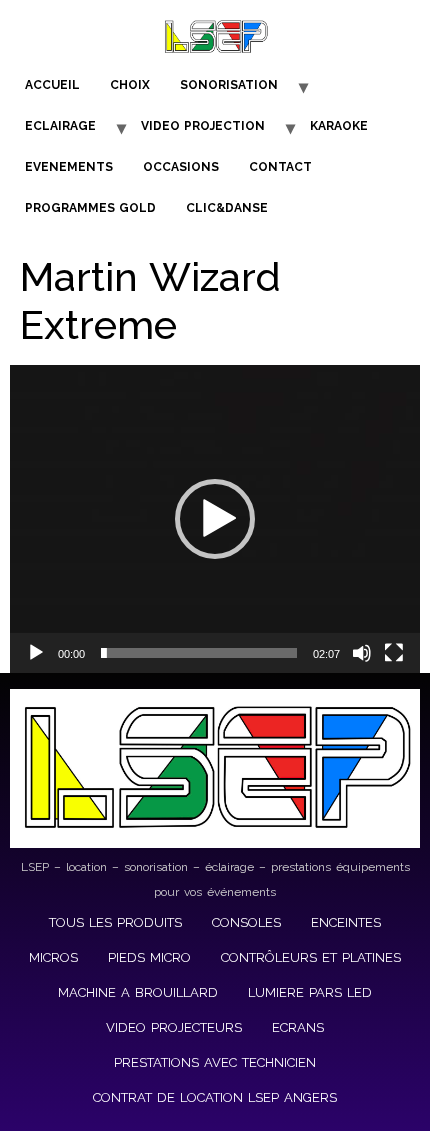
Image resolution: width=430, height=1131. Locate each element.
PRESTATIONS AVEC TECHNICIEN (215, 1062)
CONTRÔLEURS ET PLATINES (311, 957)
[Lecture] (36, 653)
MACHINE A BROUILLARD (138, 992)
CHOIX (130, 85)
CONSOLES (246, 922)
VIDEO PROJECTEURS (174, 1027)
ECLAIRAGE (60, 126)
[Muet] (362, 653)
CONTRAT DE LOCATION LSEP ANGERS (215, 1097)
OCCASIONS (181, 167)
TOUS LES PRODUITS (115, 922)
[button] (215, 519)
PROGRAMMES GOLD (90, 208)
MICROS (53, 957)
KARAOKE (339, 126)
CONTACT (280, 167)
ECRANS (298, 1027)
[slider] (199, 653)
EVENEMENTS (69, 167)
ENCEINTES (346, 922)
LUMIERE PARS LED (310, 992)
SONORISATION (229, 85)
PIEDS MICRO (149, 957)
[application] (215, 519)
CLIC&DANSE (227, 208)
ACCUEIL (52, 85)
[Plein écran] (394, 653)
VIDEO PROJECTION (203, 126)
